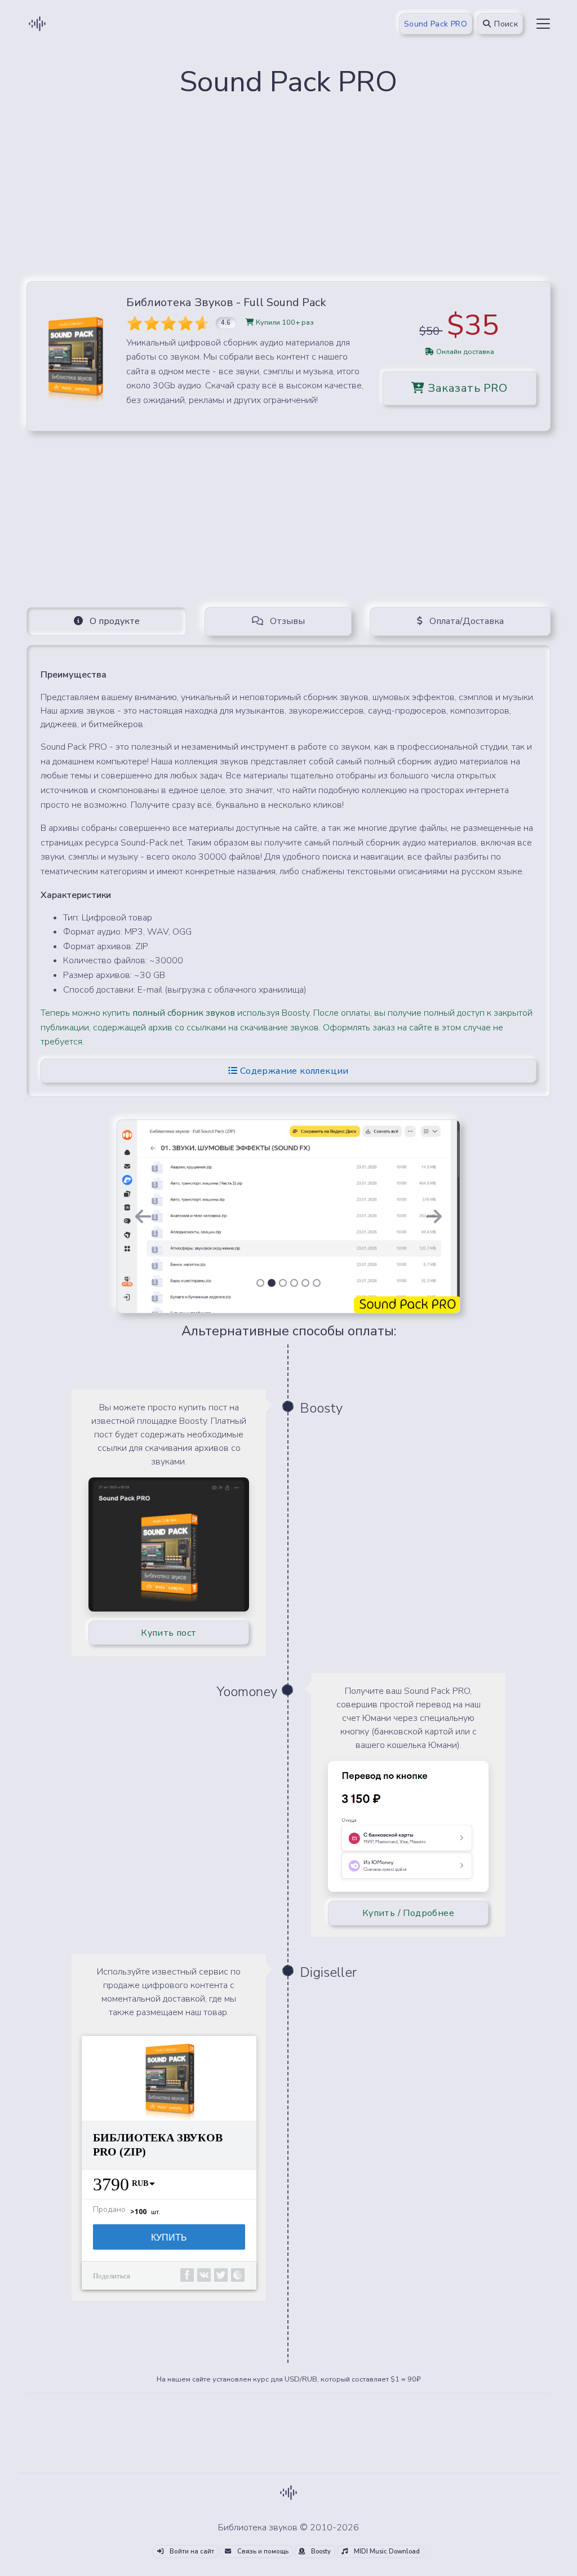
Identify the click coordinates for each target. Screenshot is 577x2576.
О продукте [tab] (114, 621)
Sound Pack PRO (436, 24)
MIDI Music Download (386, 2551)
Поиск (505, 24)
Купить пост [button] (168, 1633)
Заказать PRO (466, 388)
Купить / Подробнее (408, 1913)
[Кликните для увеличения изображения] (75, 356)
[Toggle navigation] (543, 24)
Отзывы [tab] (286, 621)
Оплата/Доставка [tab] (465, 621)
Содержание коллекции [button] (293, 1071)
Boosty (320, 2551)
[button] (143, 1216)
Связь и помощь (262, 2551)
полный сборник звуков (184, 1013)
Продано (109, 2210)
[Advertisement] (288, 193)
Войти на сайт (191, 2551)
